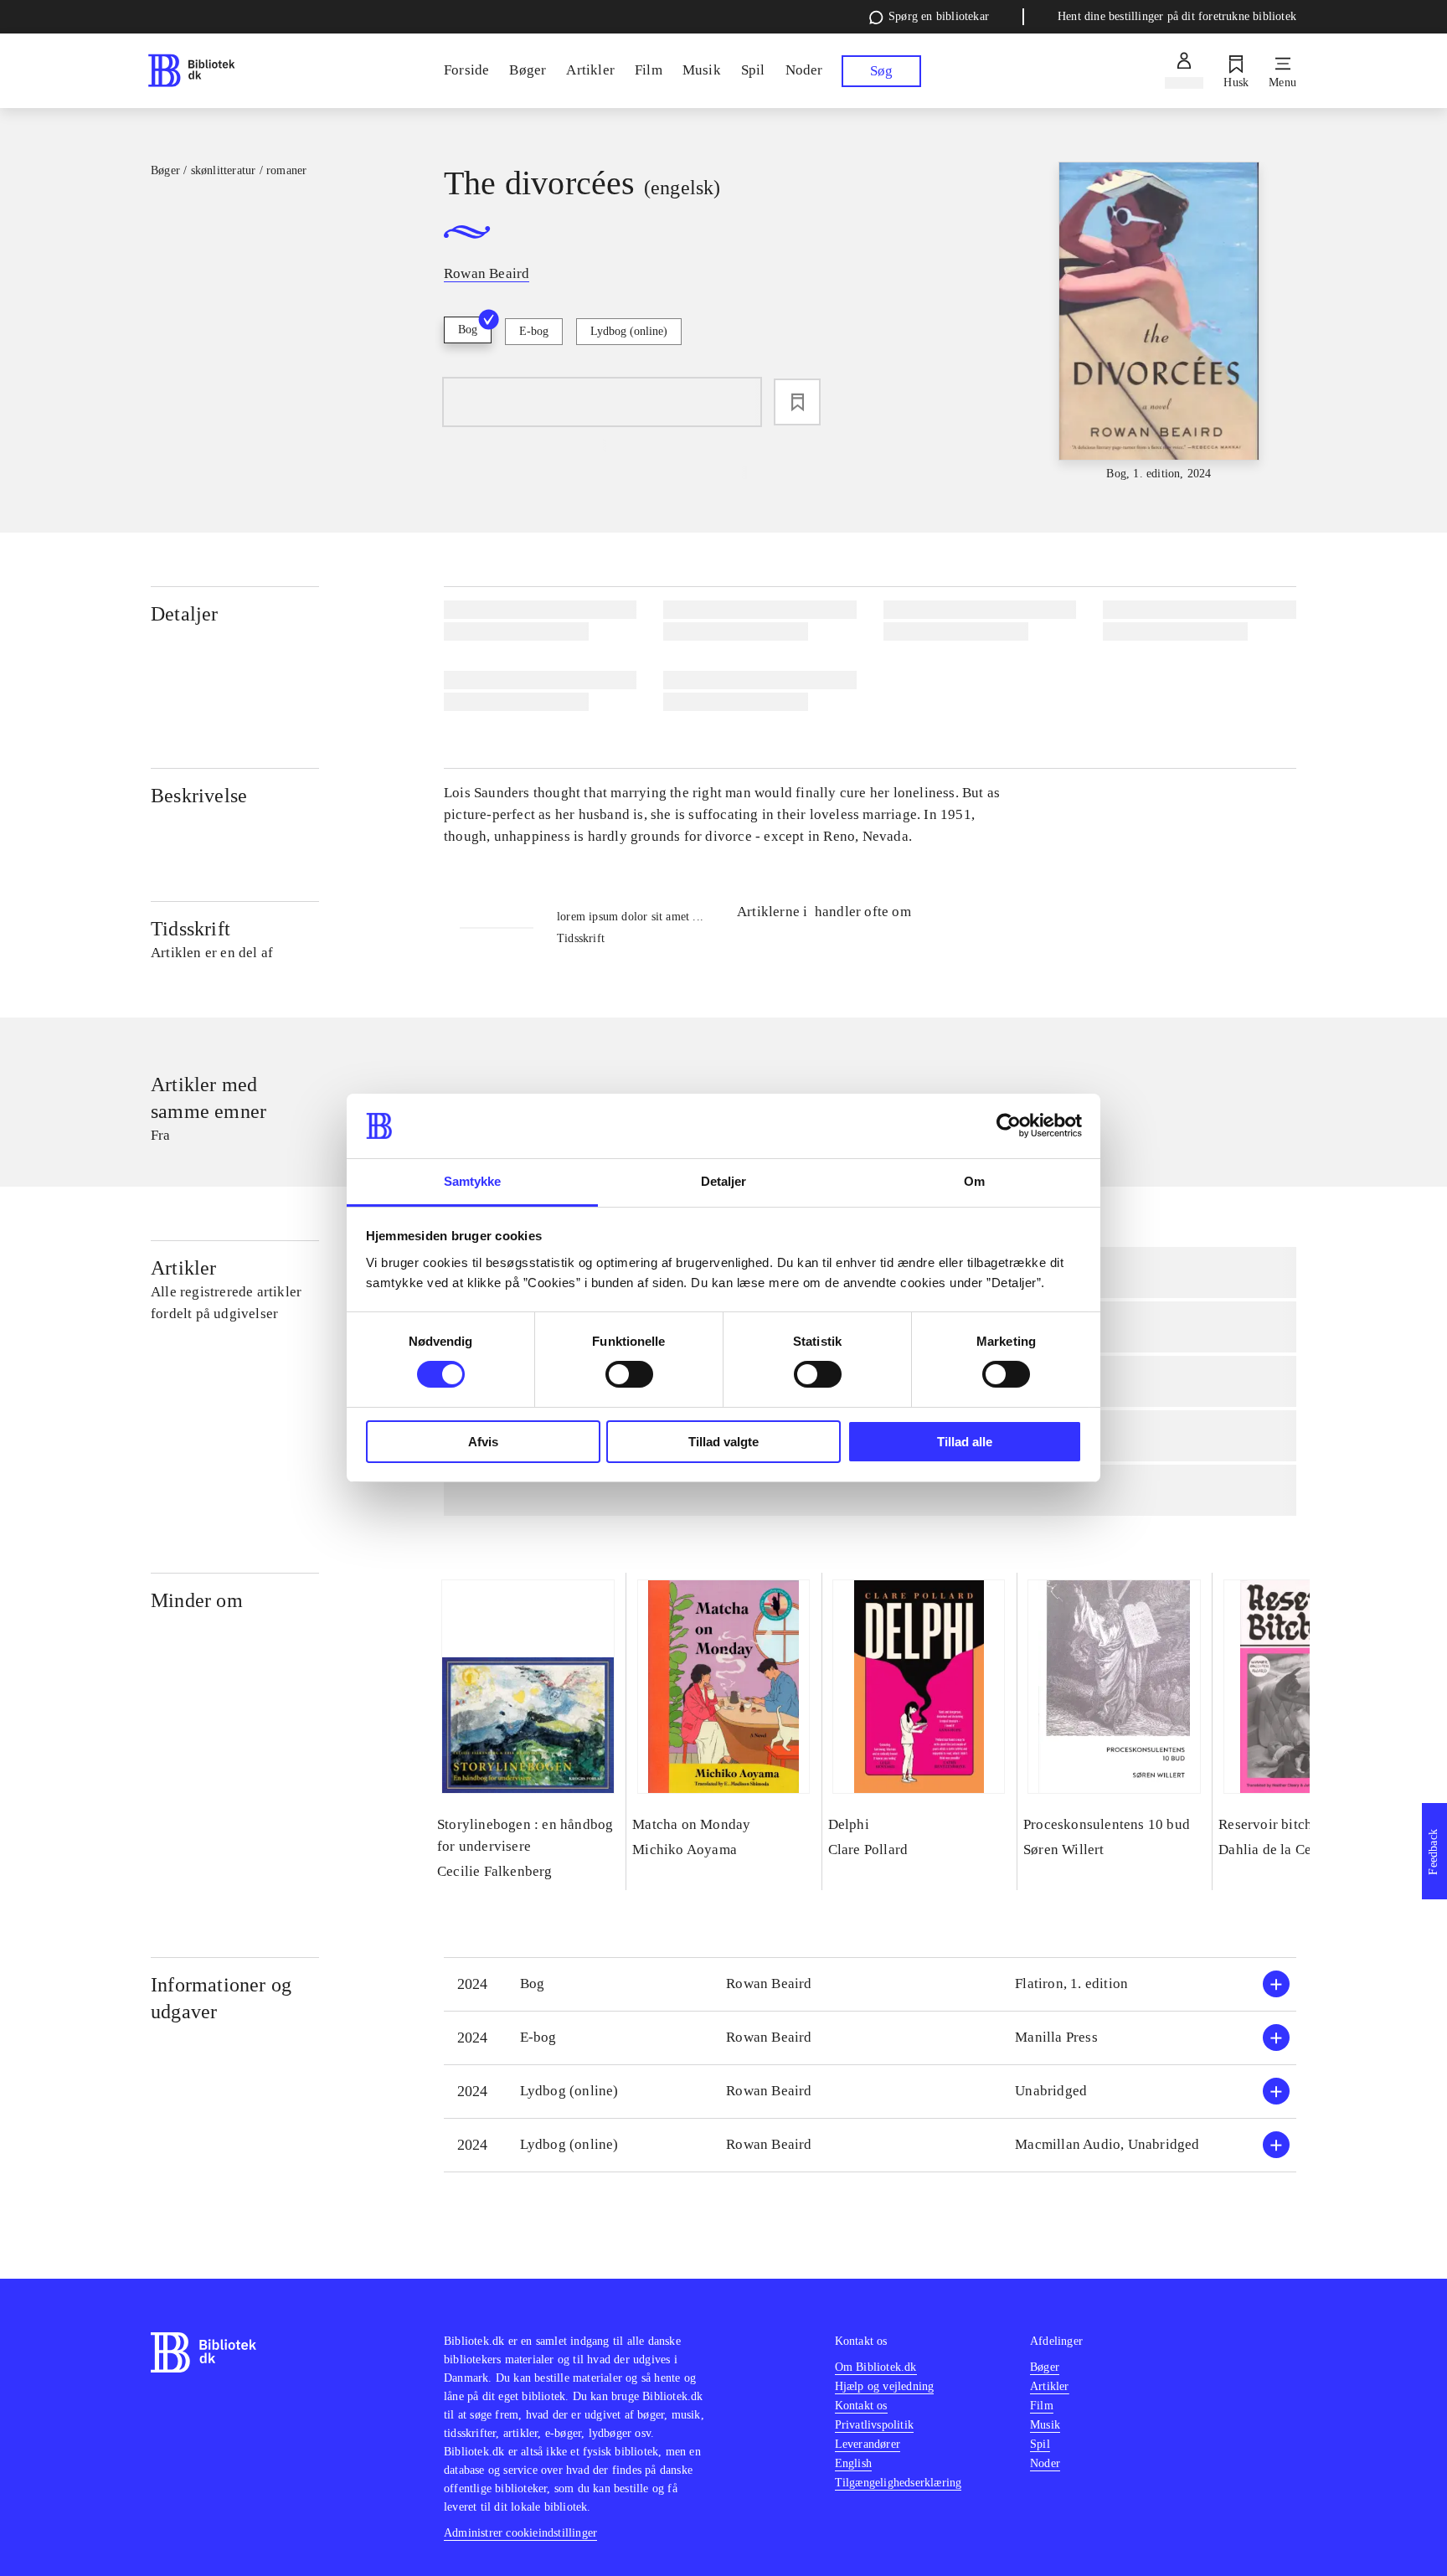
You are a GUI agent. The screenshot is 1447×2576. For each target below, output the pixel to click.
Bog (468, 330)
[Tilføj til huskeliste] (797, 402)
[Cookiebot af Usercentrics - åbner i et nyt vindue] (1009, 1126)
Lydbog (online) (629, 331)
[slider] (1159, 322)
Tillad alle (965, 1442)
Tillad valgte (723, 1442)
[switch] (629, 1374)
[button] (870, 1984)
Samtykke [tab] (473, 1181)
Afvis (483, 1442)
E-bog (534, 331)
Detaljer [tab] (724, 1181)
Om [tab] (974, 1181)
